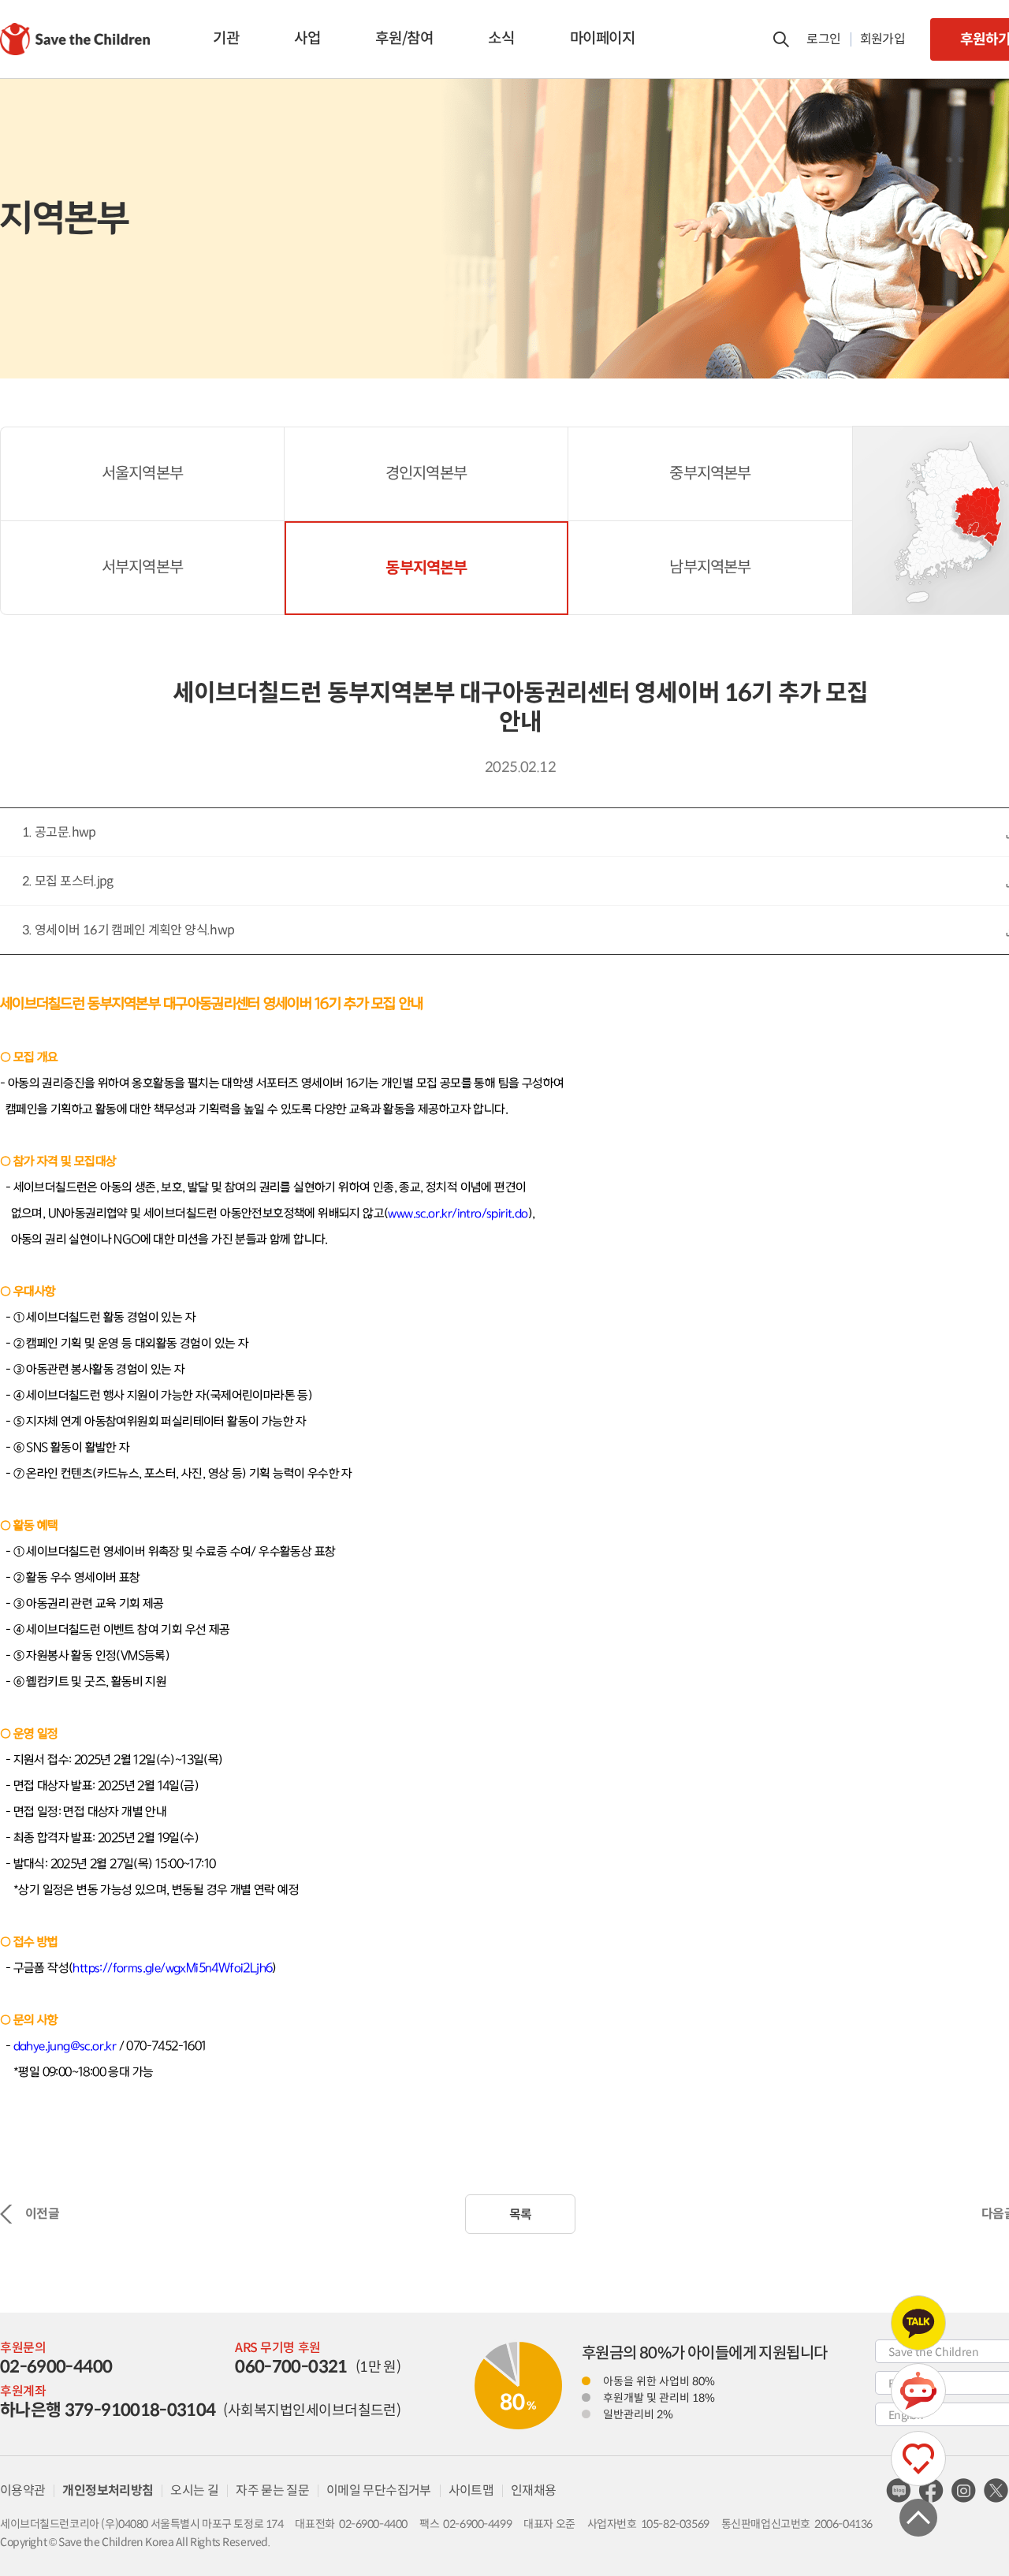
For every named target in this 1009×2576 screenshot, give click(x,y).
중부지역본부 (710, 473)
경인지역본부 (426, 473)
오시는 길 (194, 2490)
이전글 (42, 2214)
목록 (521, 2214)
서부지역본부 (142, 567)
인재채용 (533, 2490)
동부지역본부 (426, 568)
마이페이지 (603, 38)
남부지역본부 (710, 567)
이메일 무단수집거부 (379, 2490)
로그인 (823, 39)
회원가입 (882, 39)
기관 (226, 38)
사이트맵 (471, 2490)
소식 (501, 38)
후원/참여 (404, 38)
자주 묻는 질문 (272, 2490)
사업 (307, 38)
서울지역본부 (142, 473)
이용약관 (22, 2490)
